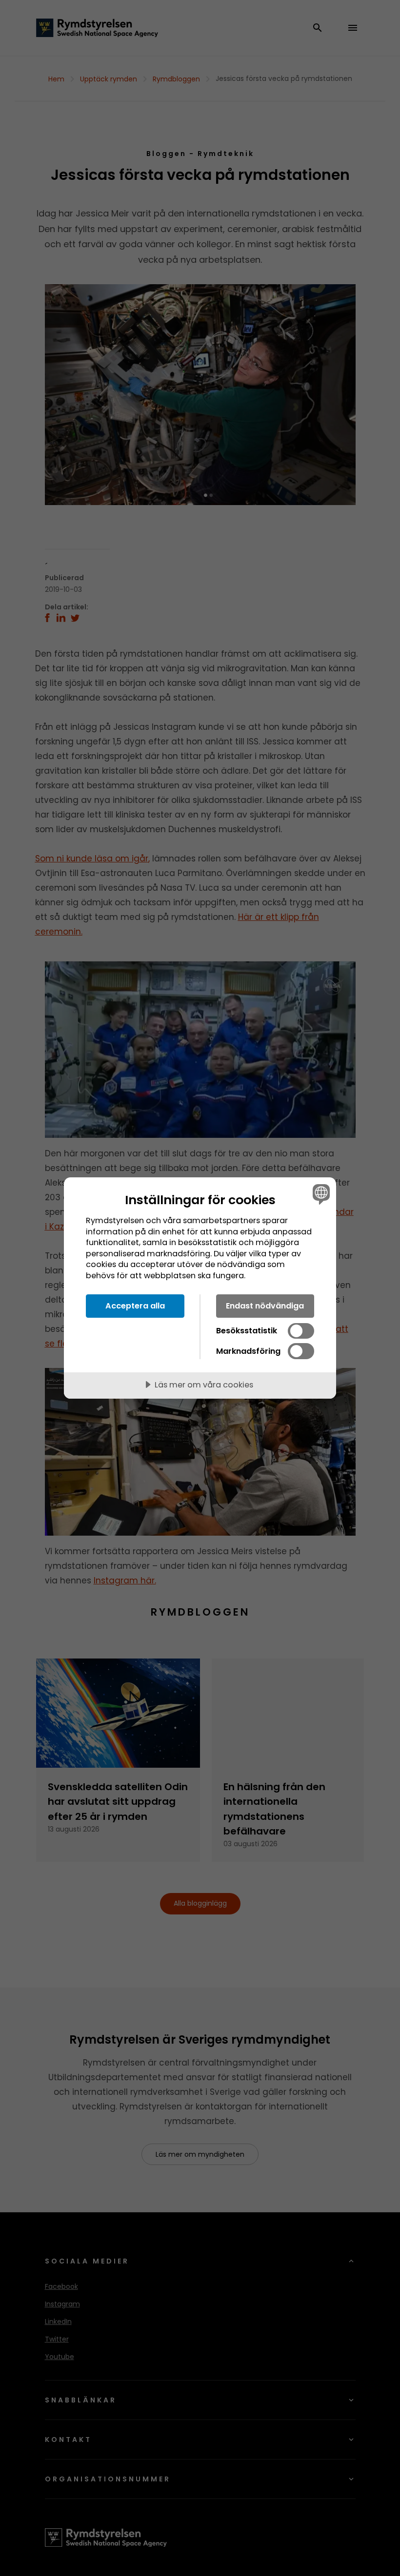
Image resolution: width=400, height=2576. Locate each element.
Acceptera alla (135, 1306)
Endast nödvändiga (265, 1306)
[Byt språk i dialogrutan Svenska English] (320, 1194)
